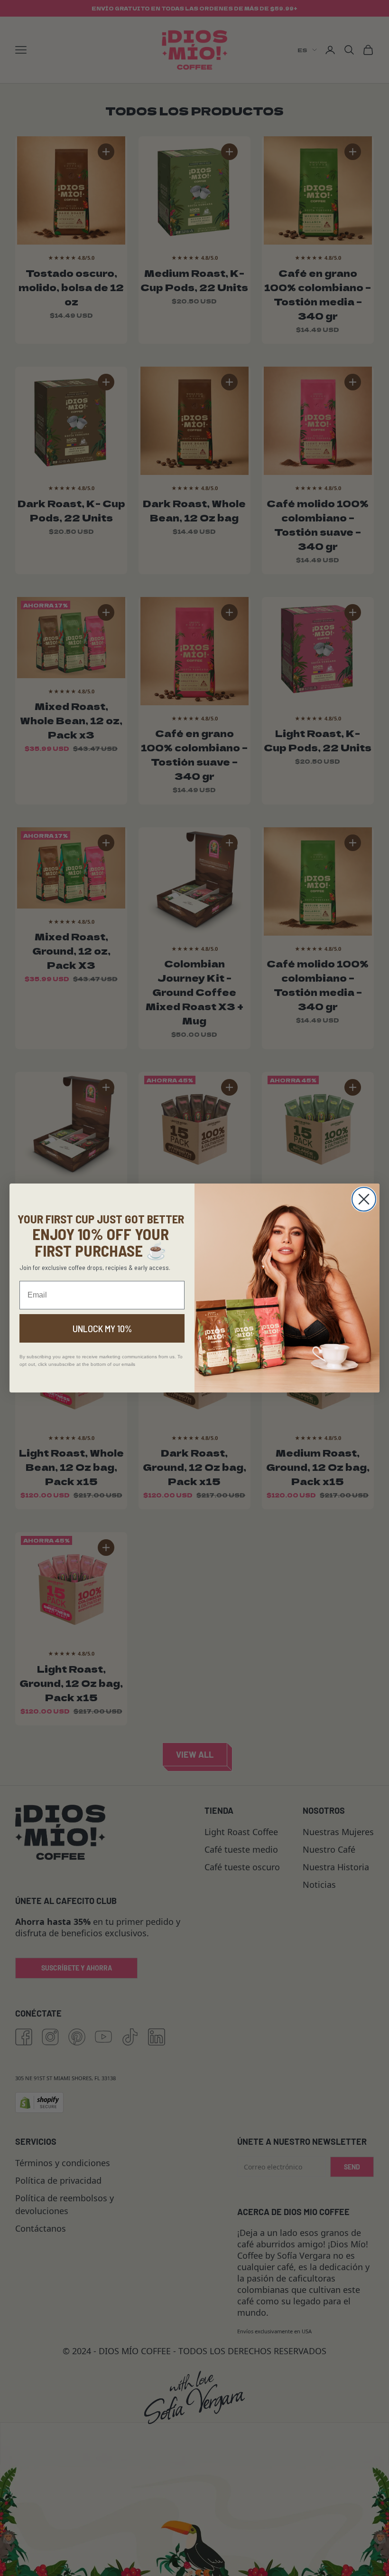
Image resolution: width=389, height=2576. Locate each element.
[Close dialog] (364, 1199)
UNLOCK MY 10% (102, 1328)
